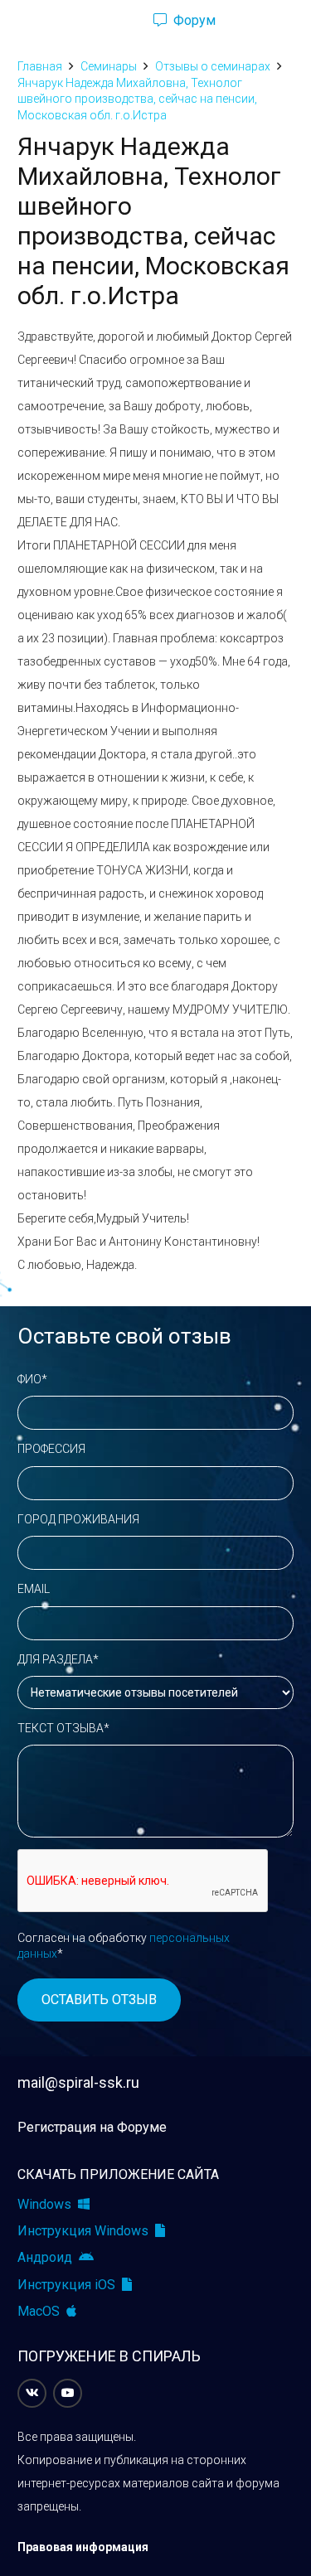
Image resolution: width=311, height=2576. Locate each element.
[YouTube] (68, 2393)
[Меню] (20, 21)
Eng (265, 21)
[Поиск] (112, 21)
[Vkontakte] (32, 2393)
